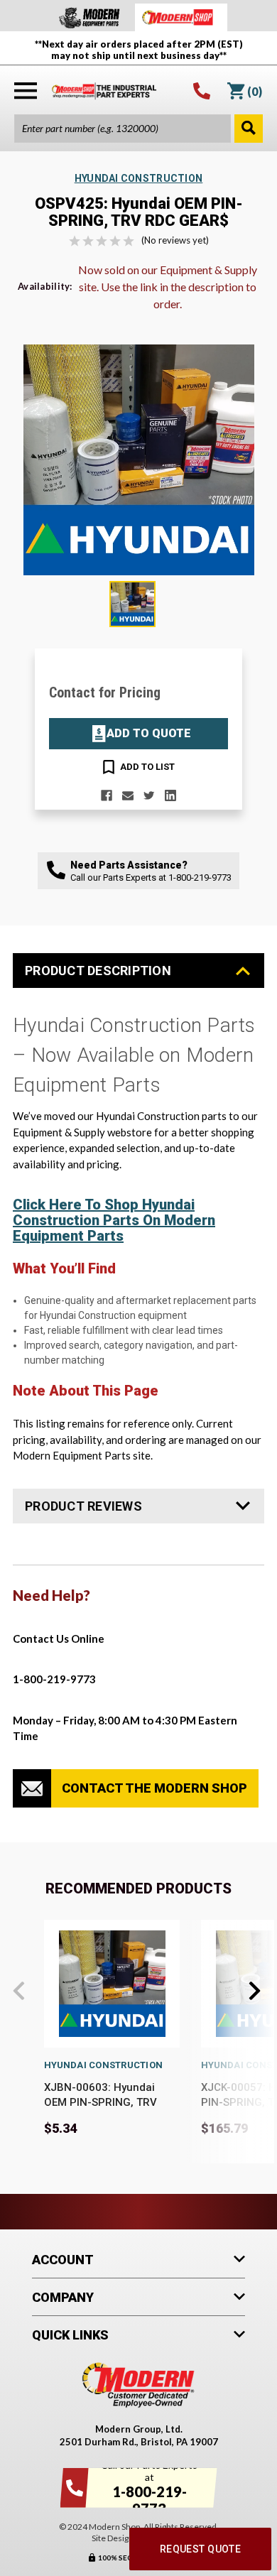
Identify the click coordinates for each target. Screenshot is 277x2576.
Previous (19, 1991)
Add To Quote (149, 733)
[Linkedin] (170, 795)
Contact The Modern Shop (154, 1788)
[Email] (128, 795)
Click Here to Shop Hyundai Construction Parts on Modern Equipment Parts (114, 1220)
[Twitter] (149, 795)
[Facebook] (107, 795)
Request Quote (200, 2549)
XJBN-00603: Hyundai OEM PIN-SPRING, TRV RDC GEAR (101, 2102)
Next (255, 1991)
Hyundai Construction (103, 2065)
